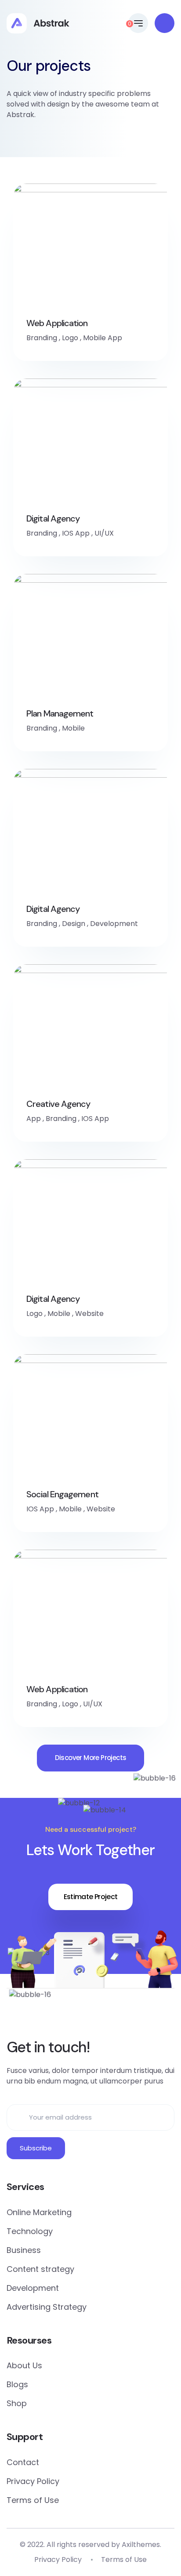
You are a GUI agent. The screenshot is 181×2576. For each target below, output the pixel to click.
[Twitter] (64, 2011)
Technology (30, 2231)
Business (24, 2250)
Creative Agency (58, 1104)
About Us (24, 2365)
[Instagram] (117, 2011)
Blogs (17, 2384)
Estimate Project (91, 1897)
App (34, 1119)
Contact (23, 2462)
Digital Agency (53, 518)
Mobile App (103, 338)
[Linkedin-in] (99, 2011)
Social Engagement (62, 1494)
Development (114, 924)
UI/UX (104, 533)
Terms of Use (33, 2500)
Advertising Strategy (47, 2307)
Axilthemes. (141, 2545)
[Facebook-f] (47, 2011)
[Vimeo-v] (134, 2011)
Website (89, 1314)
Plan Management (60, 713)
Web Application (57, 323)
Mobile (73, 728)
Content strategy (40, 2269)
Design (74, 924)
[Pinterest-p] (82, 2011)
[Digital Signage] (38, 23)
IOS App (76, 533)
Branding (42, 338)
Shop (17, 2403)
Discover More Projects (91, 1758)
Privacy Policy (33, 2481)
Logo (70, 338)
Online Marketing (39, 2212)
